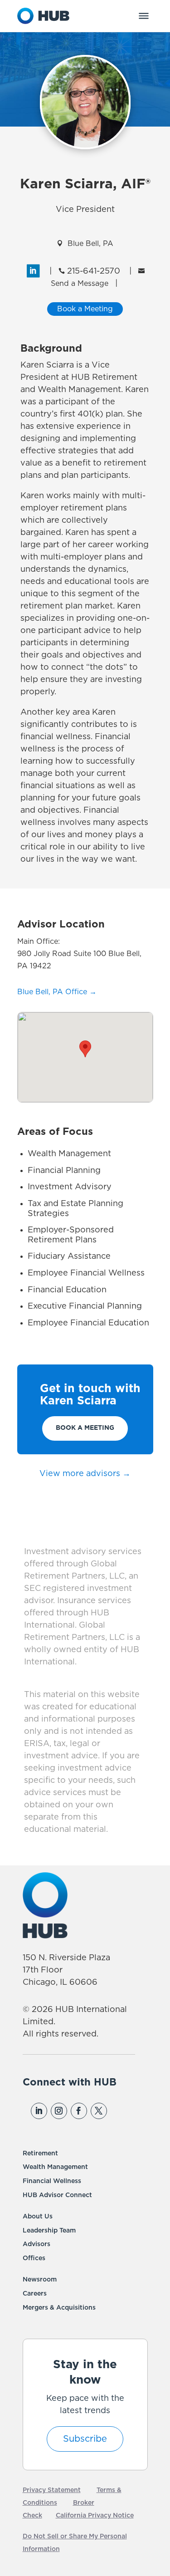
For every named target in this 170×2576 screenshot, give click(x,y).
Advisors (36, 2244)
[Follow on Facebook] (79, 2111)
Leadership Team (49, 2231)
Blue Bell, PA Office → (57, 992)
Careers (35, 2294)
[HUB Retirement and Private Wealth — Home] (44, 16)
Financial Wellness (52, 2181)
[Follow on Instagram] (59, 2111)
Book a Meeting (85, 1428)
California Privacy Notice (95, 2516)
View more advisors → (85, 1474)
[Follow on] (118, 2111)
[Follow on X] (99, 2111)
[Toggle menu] (144, 16)
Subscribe (85, 2439)
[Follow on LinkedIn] (39, 2111)
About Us (38, 2217)
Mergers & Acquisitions (59, 2308)
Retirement (40, 2154)
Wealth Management (55, 2167)
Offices (34, 2258)
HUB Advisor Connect (57, 2195)
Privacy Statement (52, 2490)
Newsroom (40, 2280)
